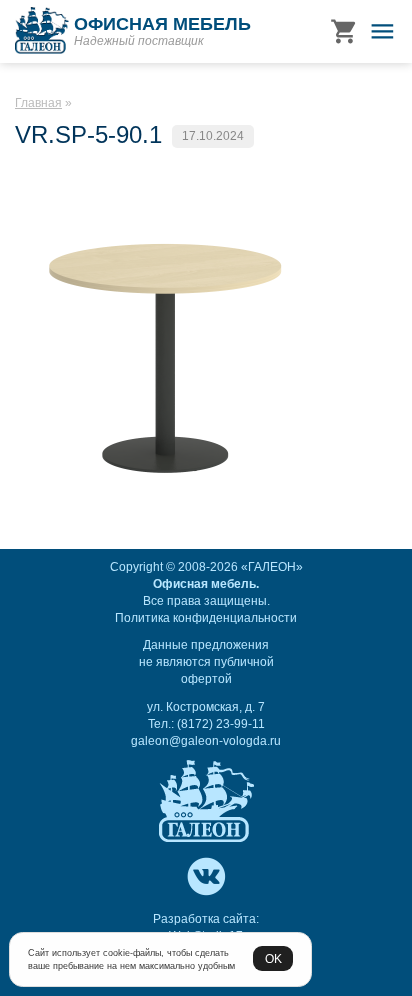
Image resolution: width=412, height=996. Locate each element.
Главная (38, 103)
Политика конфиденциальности (206, 618)
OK (273, 958)
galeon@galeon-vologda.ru (206, 741)
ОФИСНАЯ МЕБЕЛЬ (162, 24)
